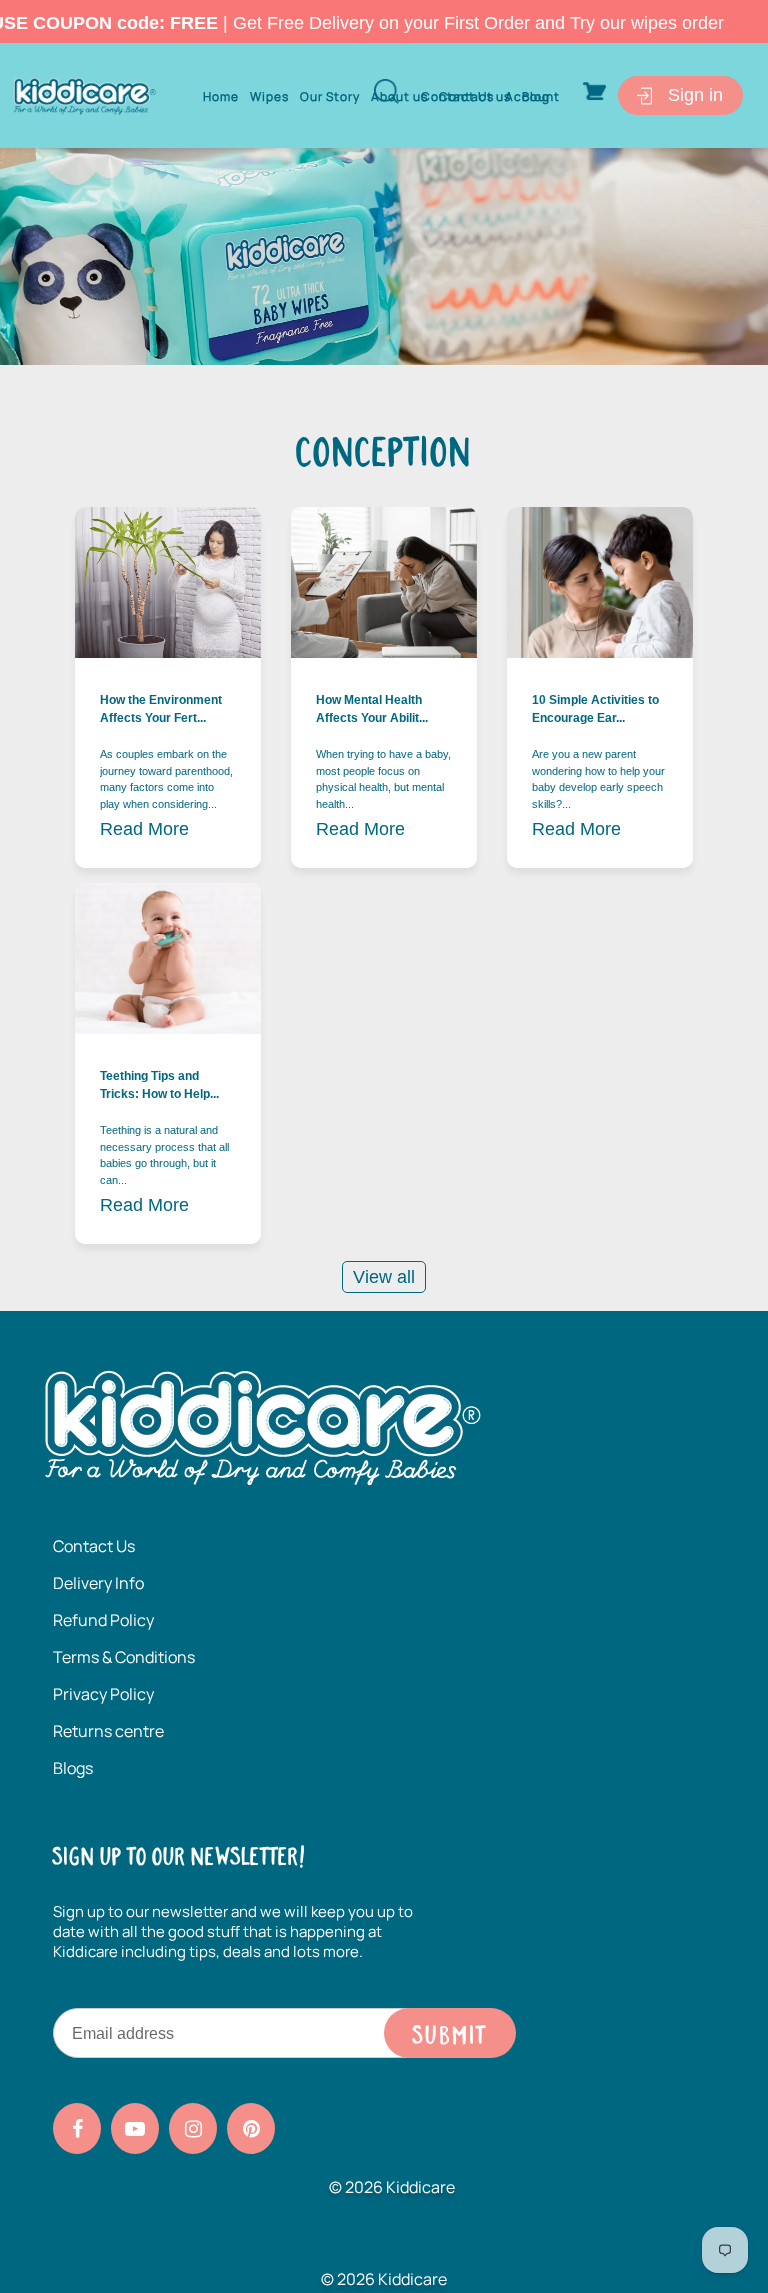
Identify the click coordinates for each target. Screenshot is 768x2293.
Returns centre (108, 1731)
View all (384, 1277)
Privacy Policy (103, 1694)
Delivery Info (98, 1583)
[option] (384, 256)
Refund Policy (103, 1620)
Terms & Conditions (124, 1657)
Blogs (73, 1768)
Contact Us (94, 1546)
